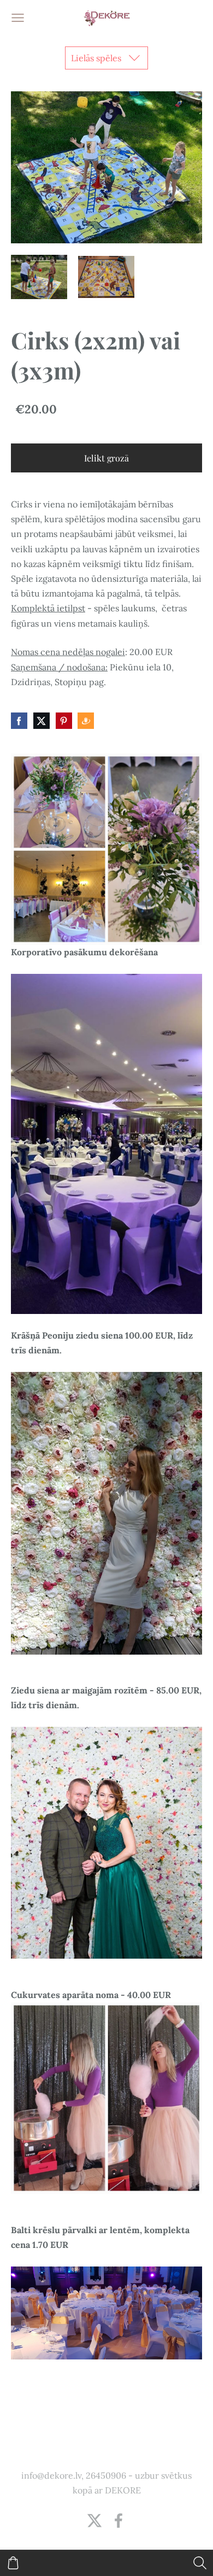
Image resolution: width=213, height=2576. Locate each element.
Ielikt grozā (106, 458)
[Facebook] (119, 2520)
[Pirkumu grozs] (13, 2563)
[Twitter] (94, 2520)
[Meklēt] (200, 2563)
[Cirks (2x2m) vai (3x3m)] (39, 277)
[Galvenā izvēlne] (18, 18)
